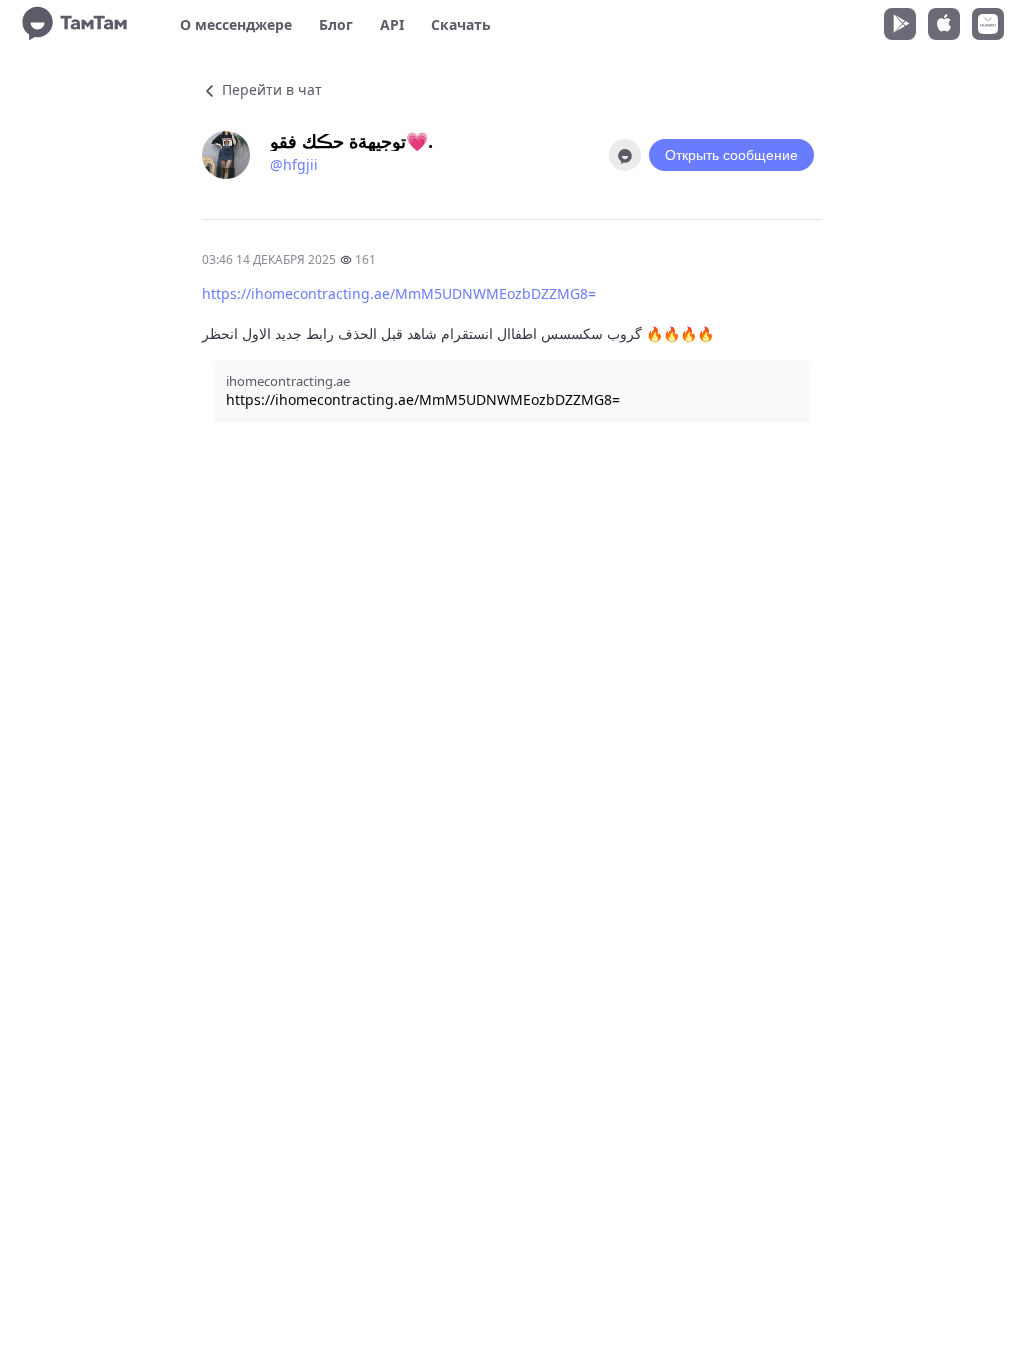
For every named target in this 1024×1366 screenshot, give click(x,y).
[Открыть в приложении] (625, 155)
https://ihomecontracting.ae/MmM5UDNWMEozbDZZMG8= (399, 293)
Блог (336, 24)
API (392, 24)
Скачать (461, 24)
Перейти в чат (270, 89)
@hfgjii (294, 164)
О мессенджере (236, 24)
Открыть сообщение (731, 155)
